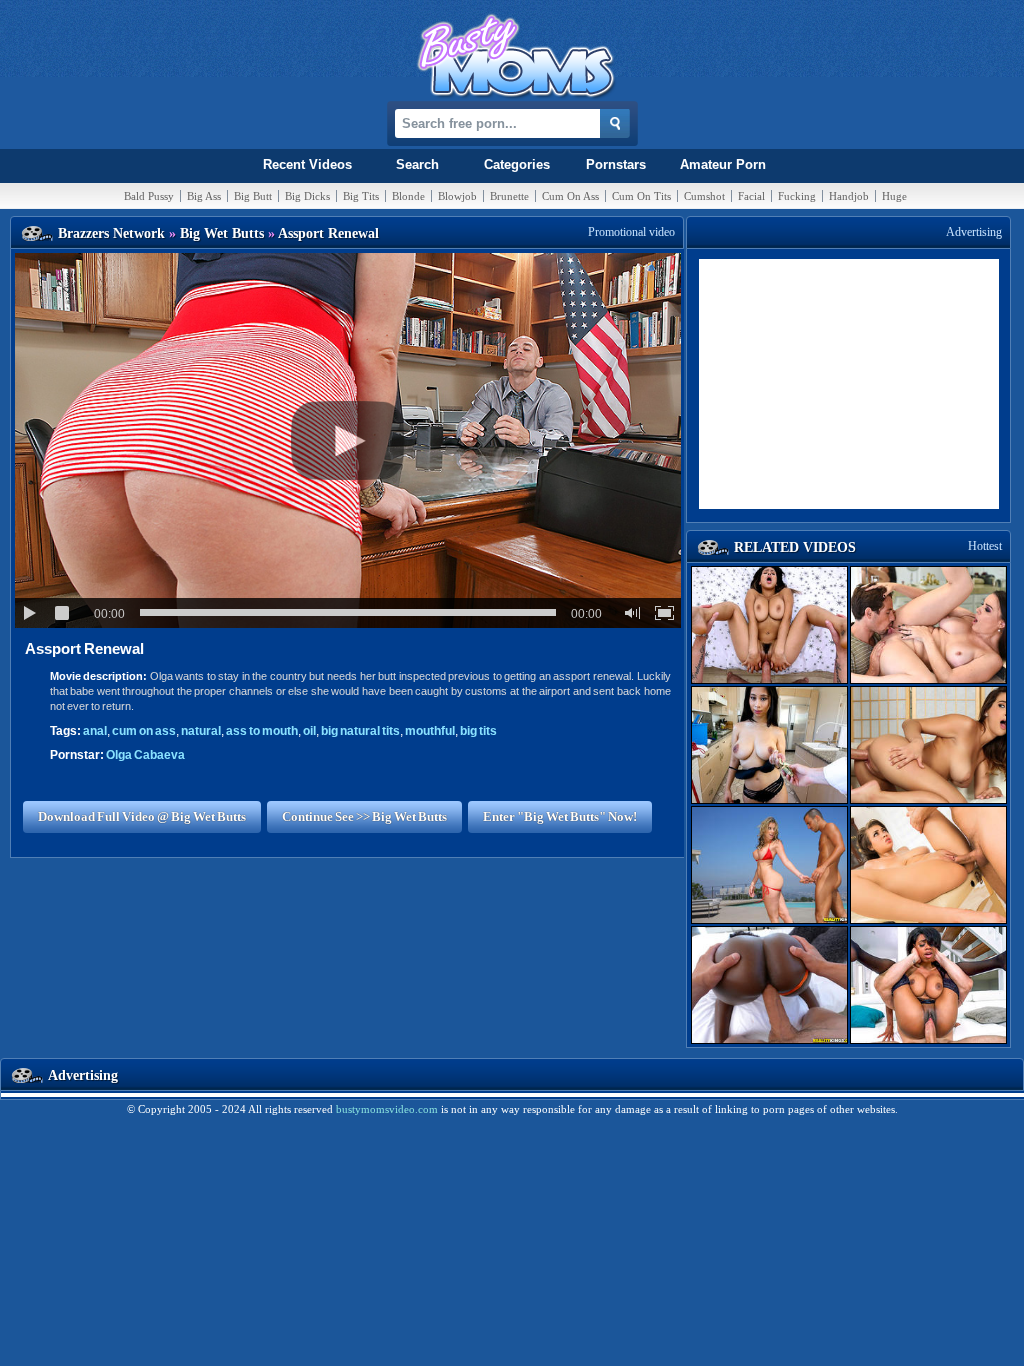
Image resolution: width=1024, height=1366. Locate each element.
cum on (144, 731)
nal (95, 731)
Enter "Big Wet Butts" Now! (560, 816)
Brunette (509, 196)
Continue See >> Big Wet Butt (364, 816)
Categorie (517, 164)
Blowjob (457, 196)
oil (309, 731)
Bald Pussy (149, 196)
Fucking (797, 196)
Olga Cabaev (145, 755)
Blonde (408, 196)
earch (417, 164)
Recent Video (307, 164)
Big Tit (361, 196)
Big (204, 196)
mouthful (430, 731)
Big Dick (307, 196)
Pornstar (616, 164)
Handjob (849, 196)
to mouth (262, 731)
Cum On (570, 196)
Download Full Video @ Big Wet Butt (142, 816)
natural (201, 731)
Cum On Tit (641, 196)
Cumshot (704, 196)
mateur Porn (723, 164)
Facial (751, 196)
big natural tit (360, 731)
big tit (478, 731)
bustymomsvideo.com (387, 1109)
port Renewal (84, 648)
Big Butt (253, 196)
